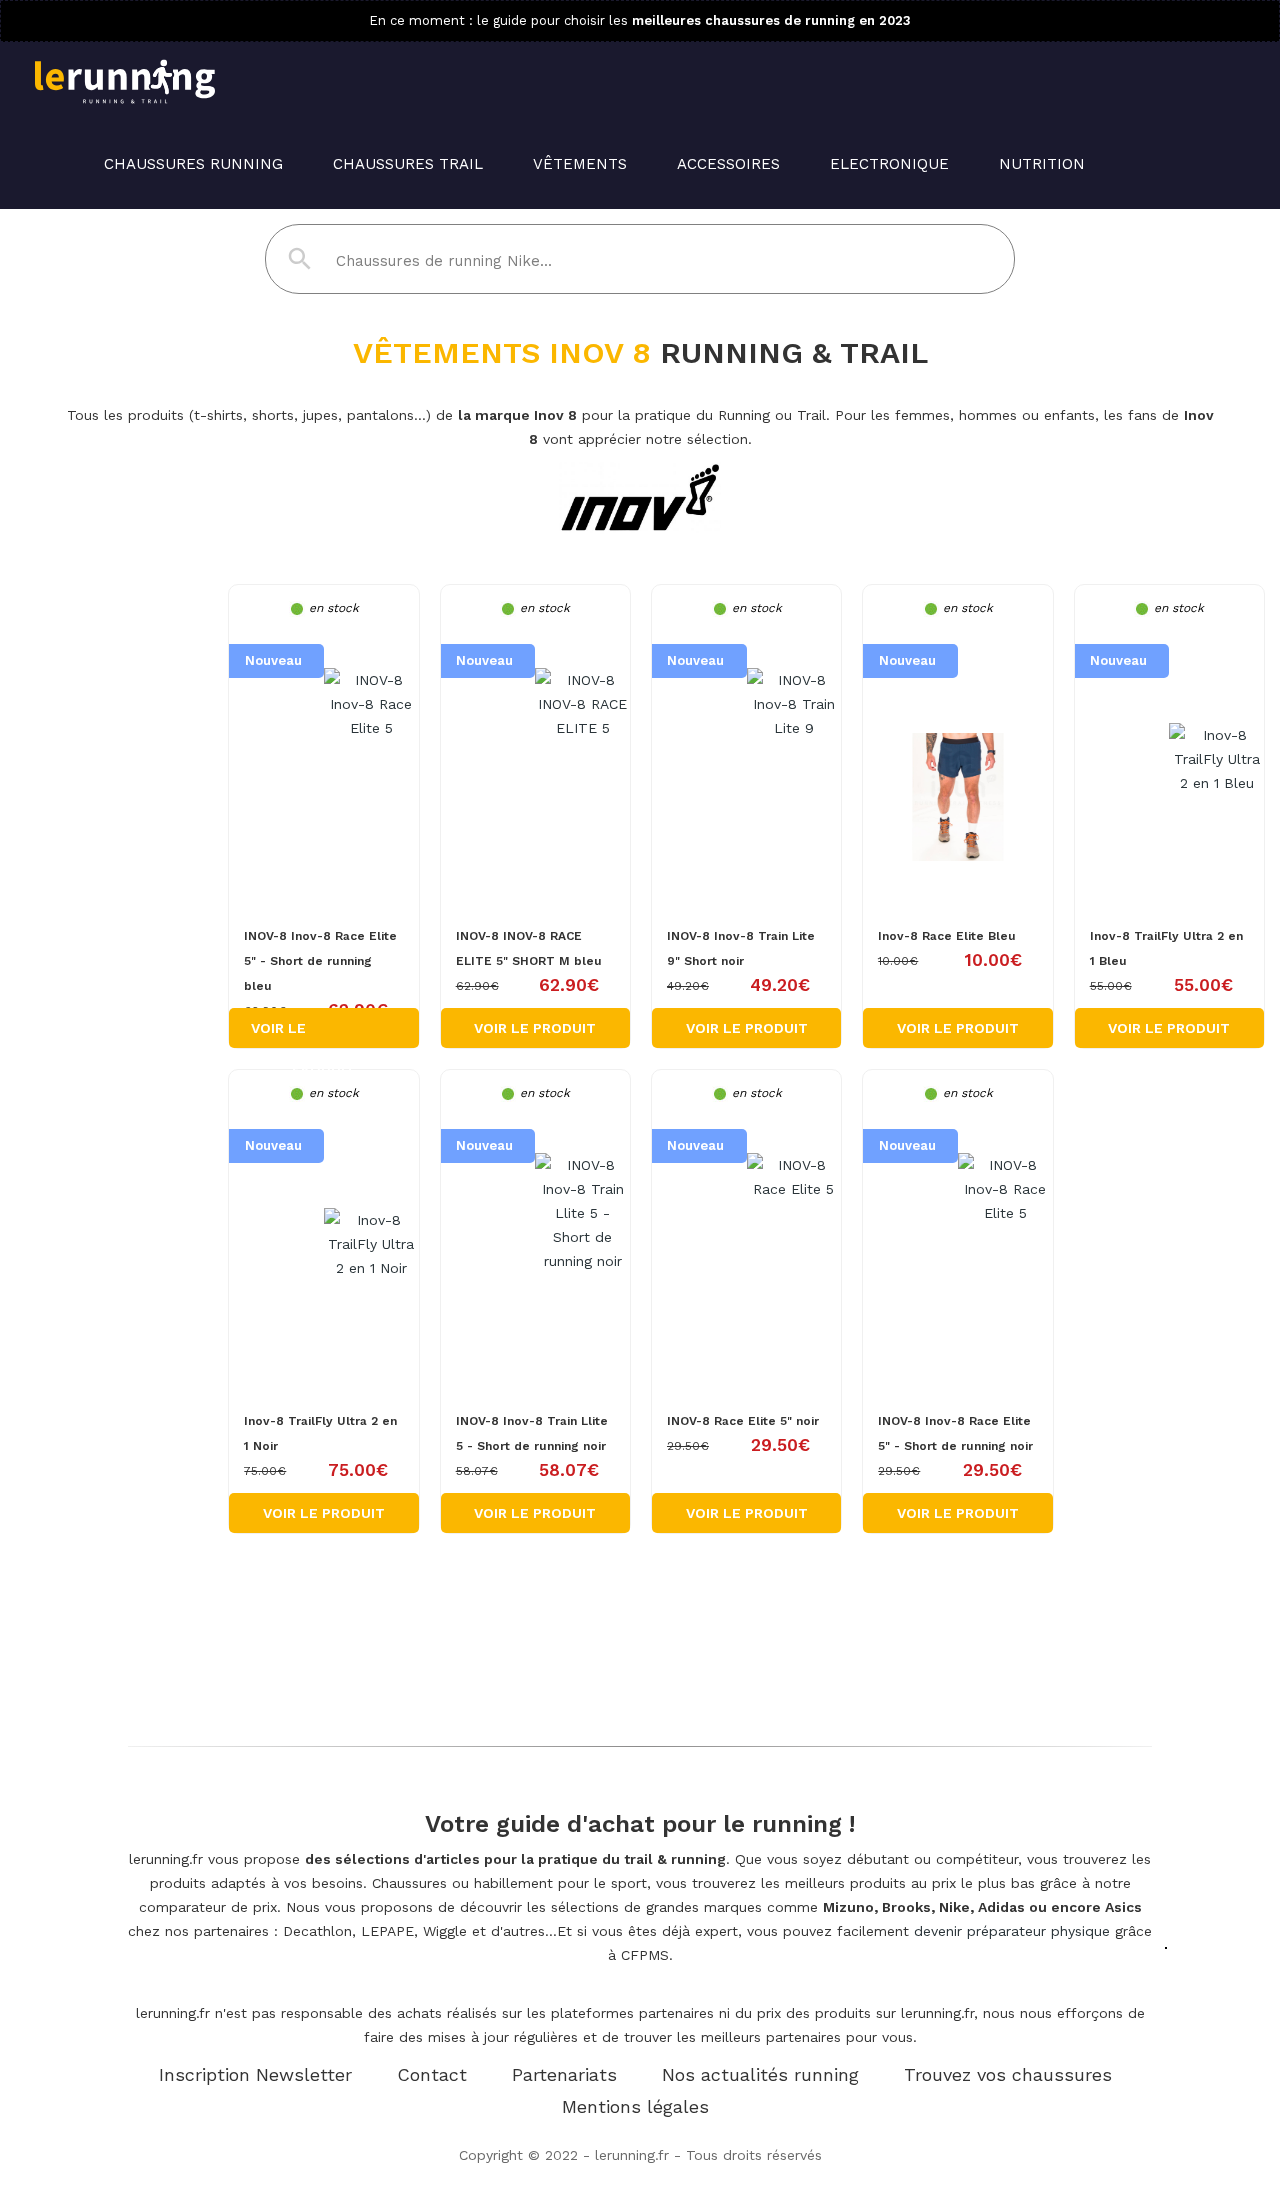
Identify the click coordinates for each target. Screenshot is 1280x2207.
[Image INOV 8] (323, 704)
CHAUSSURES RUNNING (193, 164)
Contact (432, 2074)
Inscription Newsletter (255, 2074)
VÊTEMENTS (580, 164)
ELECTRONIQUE (889, 164)
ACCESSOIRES (728, 164)
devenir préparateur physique (1012, 1931)
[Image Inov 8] (957, 764)
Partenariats (564, 2074)
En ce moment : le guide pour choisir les (640, 20)
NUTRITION (1042, 164)
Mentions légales (635, 2106)
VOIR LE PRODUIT (535, 1028)
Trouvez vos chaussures (1008, 2074)
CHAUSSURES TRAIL (408, 164)
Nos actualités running (760, 2074)
